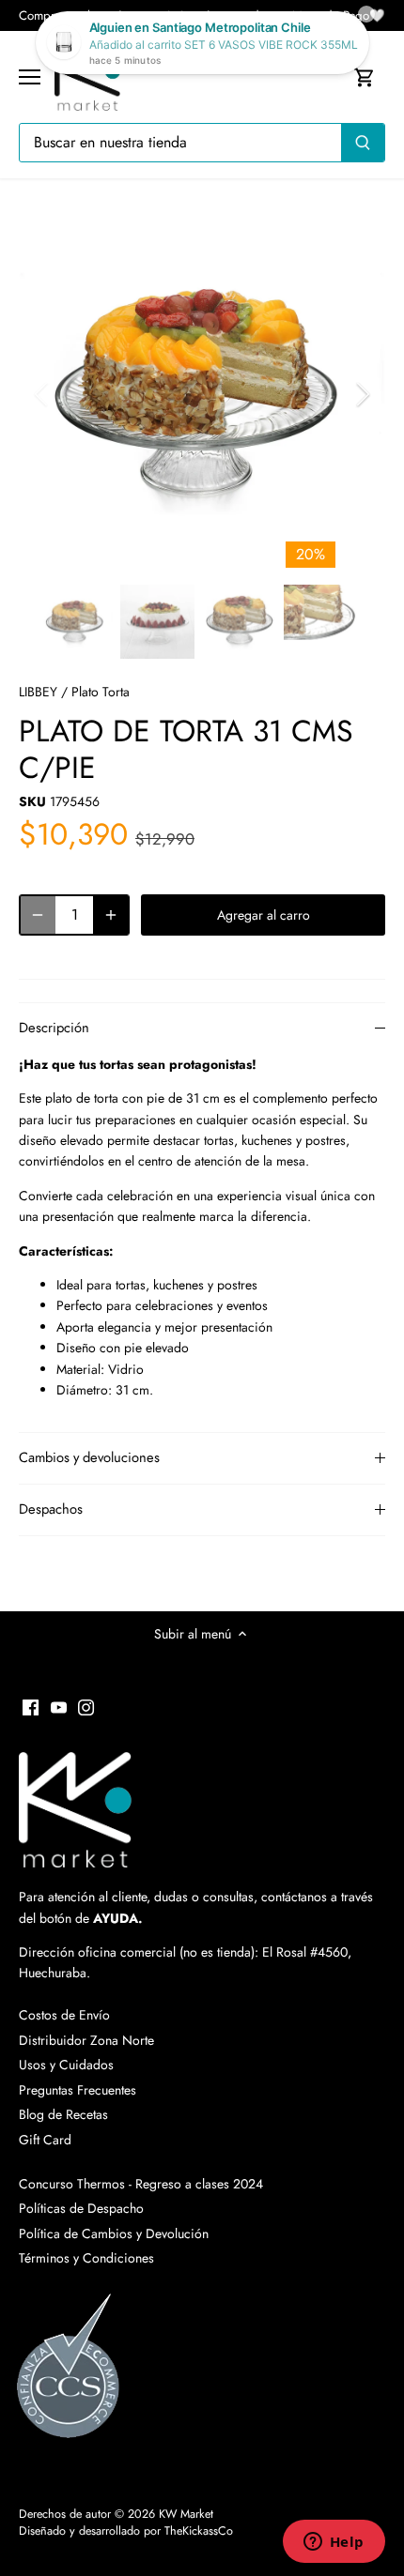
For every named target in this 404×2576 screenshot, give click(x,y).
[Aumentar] (111, 915)
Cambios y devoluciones (89, 1457)
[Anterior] (42, 394)
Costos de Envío (64, 2015)
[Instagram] (86, 1707)
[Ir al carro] (365, 77)
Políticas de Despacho (81, 2208)
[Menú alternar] (30, 77)
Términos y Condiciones (86, 2258)
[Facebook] (31, 1707)
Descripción (54, 1028)
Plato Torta (101, 692)
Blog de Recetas (63, 2114)
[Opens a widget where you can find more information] (334, 2543)
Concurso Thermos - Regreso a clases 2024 (141, 2184)
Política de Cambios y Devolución (114, 2233)
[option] (202, 394)
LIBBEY (38, 692)
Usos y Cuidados (66, 2065)
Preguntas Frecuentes (78, 2090)
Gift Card (45, 2140)
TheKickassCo (199, 2531)
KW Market (186, 2514)
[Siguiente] (362, 394)
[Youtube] (59, 1707)
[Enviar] (363, 143)
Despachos (51, 1509)
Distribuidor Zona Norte (86, 2040)
